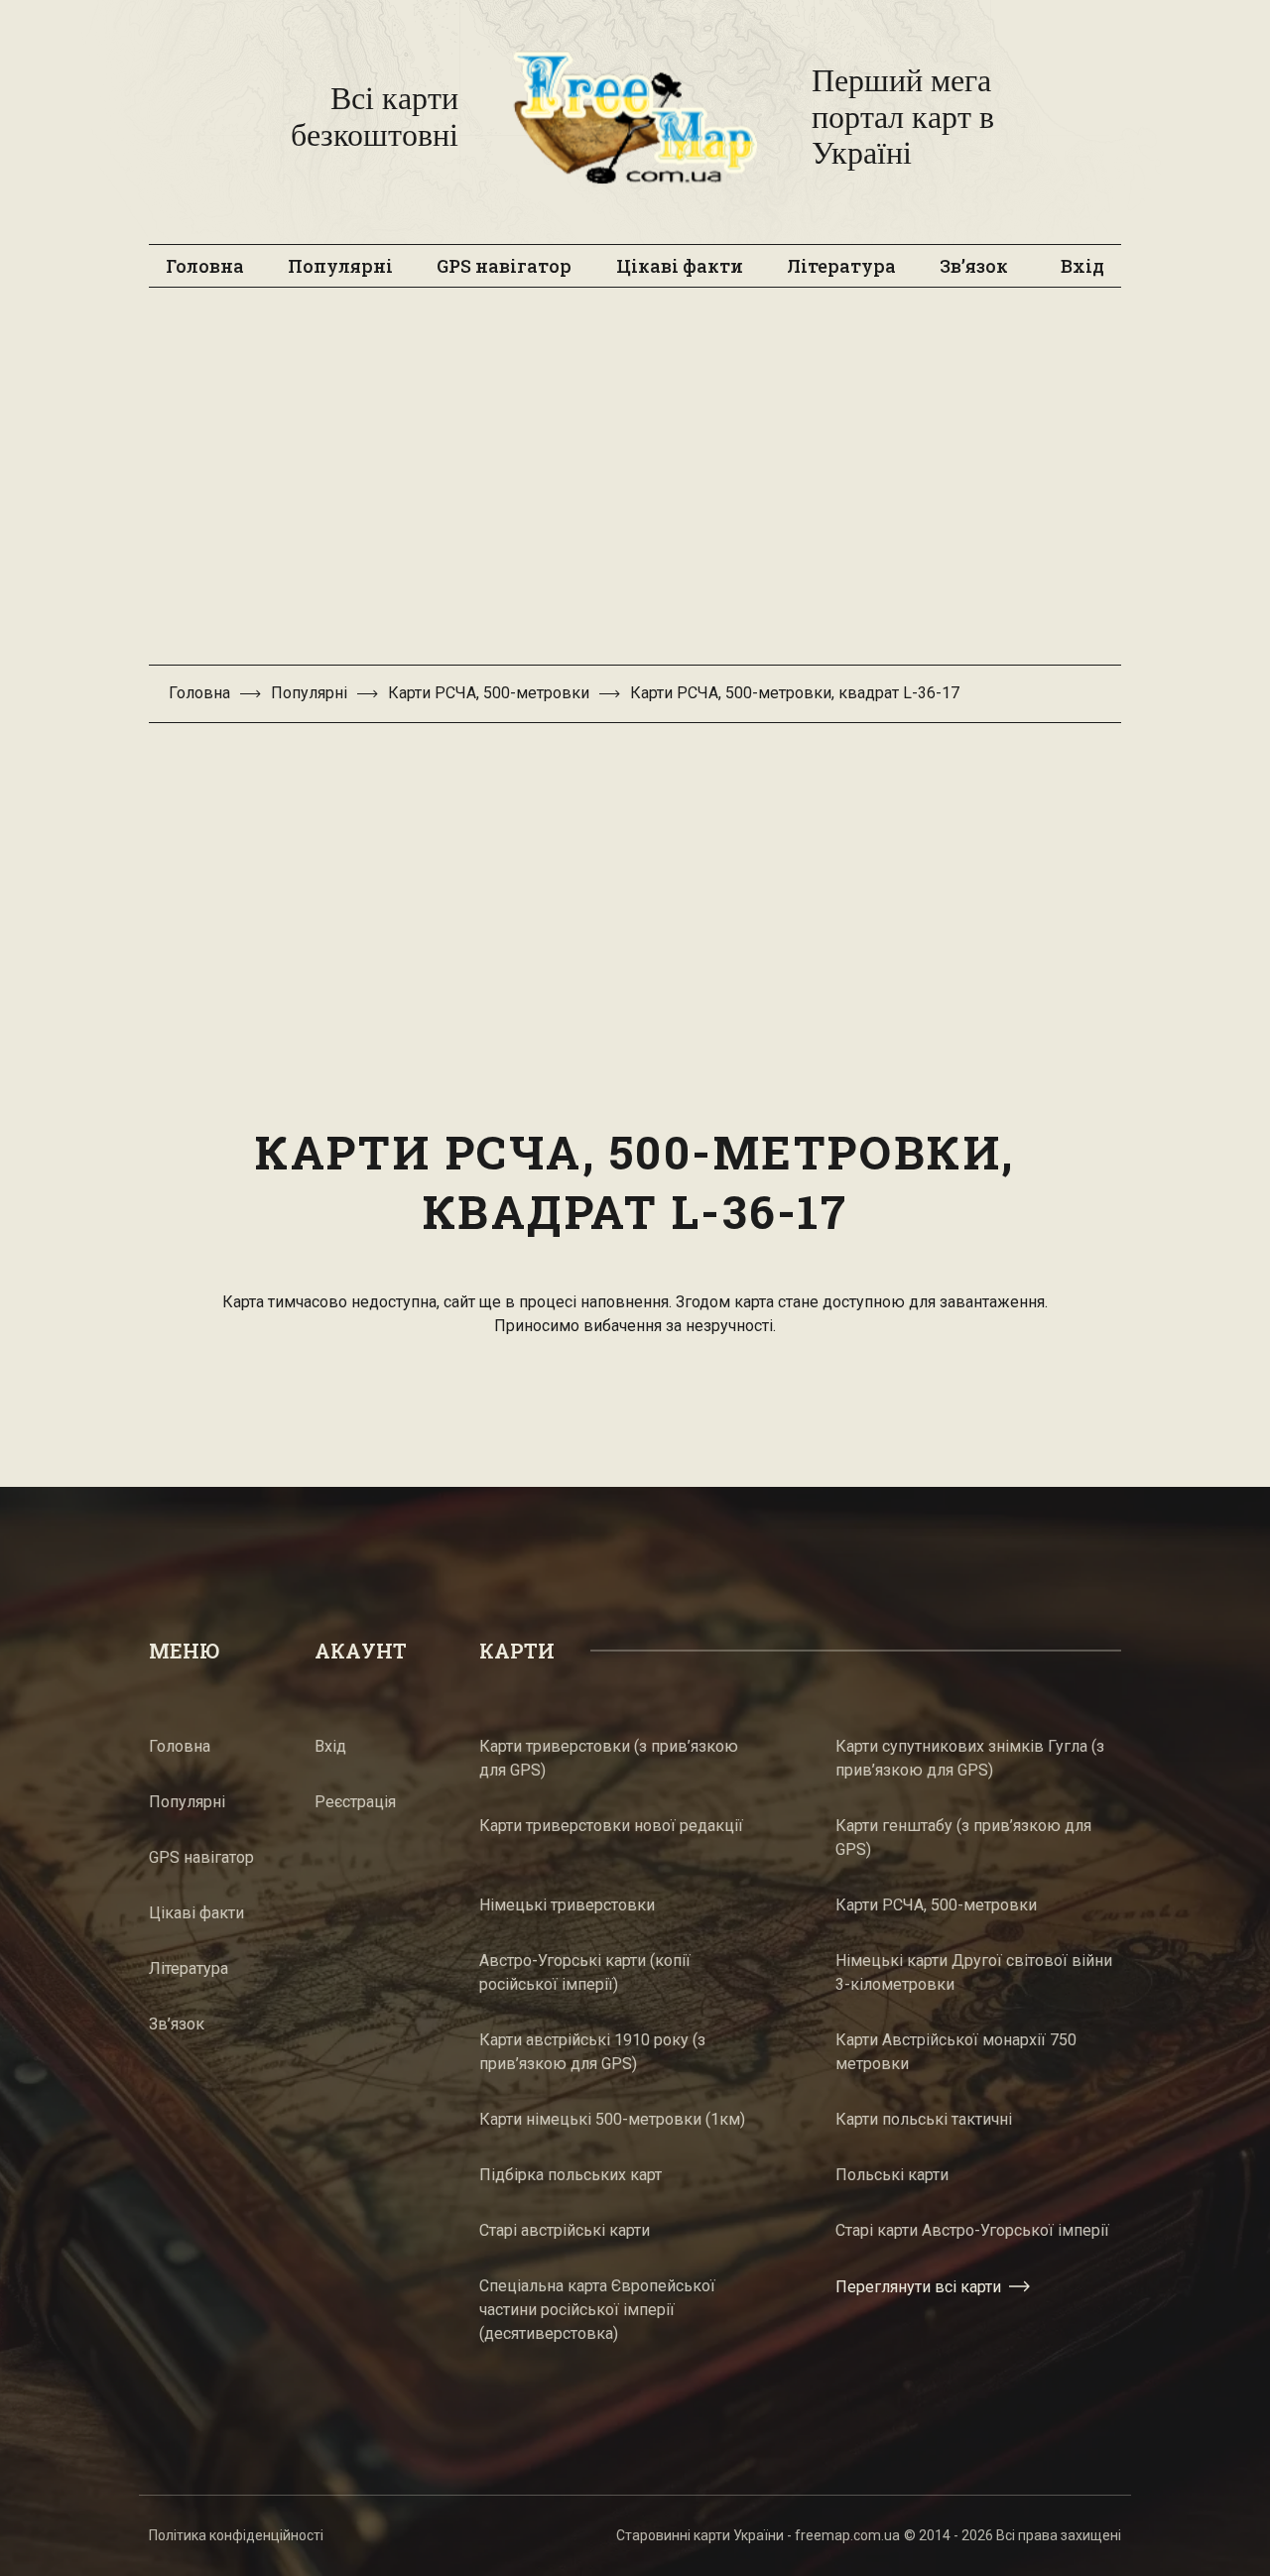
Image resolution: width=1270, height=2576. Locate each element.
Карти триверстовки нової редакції (611, 1826)
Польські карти (892, 2175)
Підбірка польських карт (571, 2175)
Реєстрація (355, 1802)
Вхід (1082, 266)
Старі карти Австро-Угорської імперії (972, 2230)
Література (841, 266)
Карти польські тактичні (924, 2119)
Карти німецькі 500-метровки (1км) (612, 2119)
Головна (205, 266)
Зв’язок (974, 266)
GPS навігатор (504, 266)
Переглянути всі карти (918, 2287)
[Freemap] (635, 117)
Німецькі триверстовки (567, 1905)
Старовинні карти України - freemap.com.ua (758, 2535)
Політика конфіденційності (236, 2535)
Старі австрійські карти (565, 2230)
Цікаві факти (680, 266)
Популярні (340, 266)
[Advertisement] (635, 486)
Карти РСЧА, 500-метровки (489, 693)
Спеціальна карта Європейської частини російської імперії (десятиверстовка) (597, 2310)
